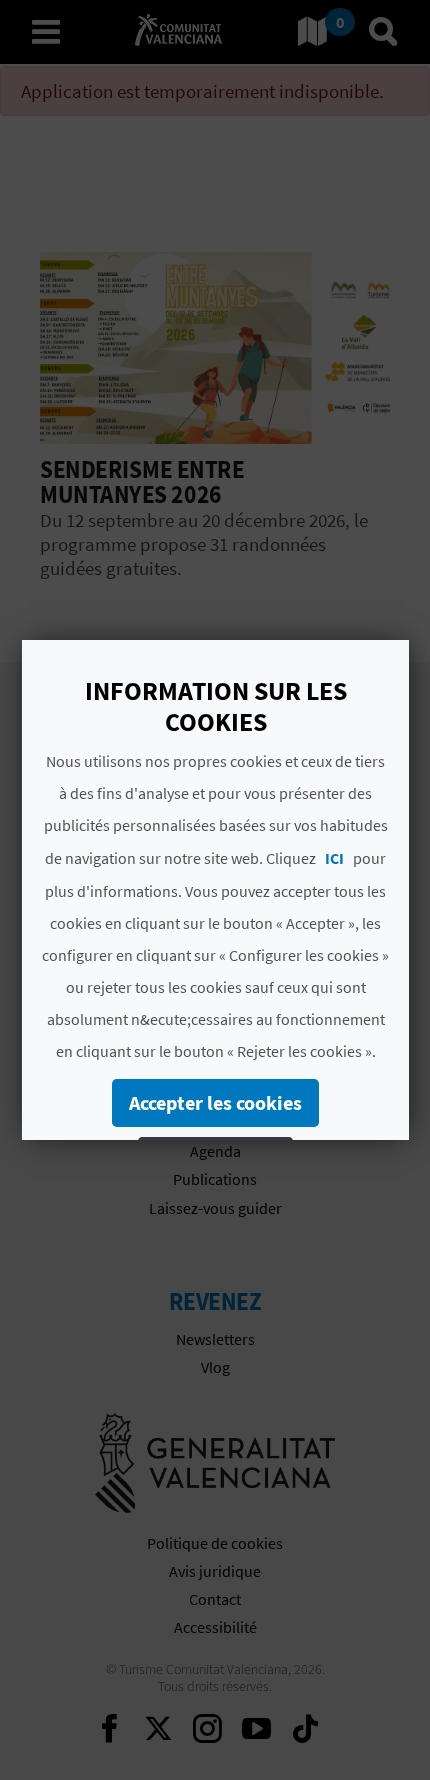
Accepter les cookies (215, 1102)
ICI (334, 858)
